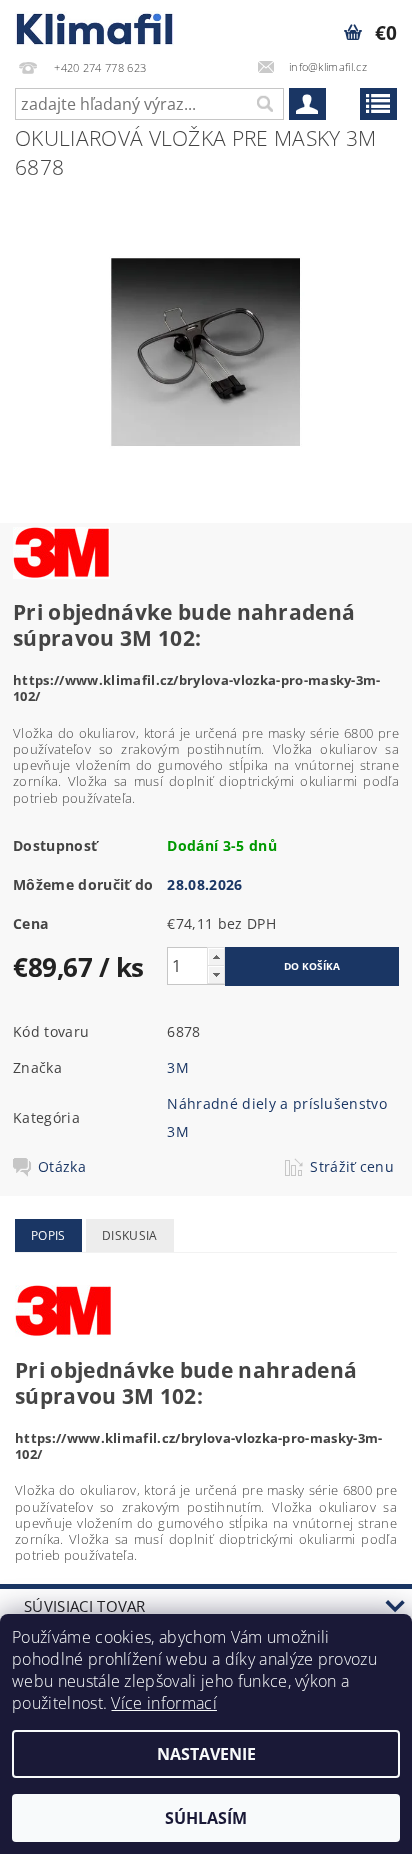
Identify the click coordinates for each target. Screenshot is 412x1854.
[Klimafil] (95, 26)
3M (178, 1067)
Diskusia (130, 1235)
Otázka (62, 1167)
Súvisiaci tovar (85, 1606)
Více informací (163, 1703)
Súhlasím (206, 1818)
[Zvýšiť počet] (216, 956)
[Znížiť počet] (216, 974)
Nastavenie (206, 1754)
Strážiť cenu (352, 1167)
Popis (48, 1235)
